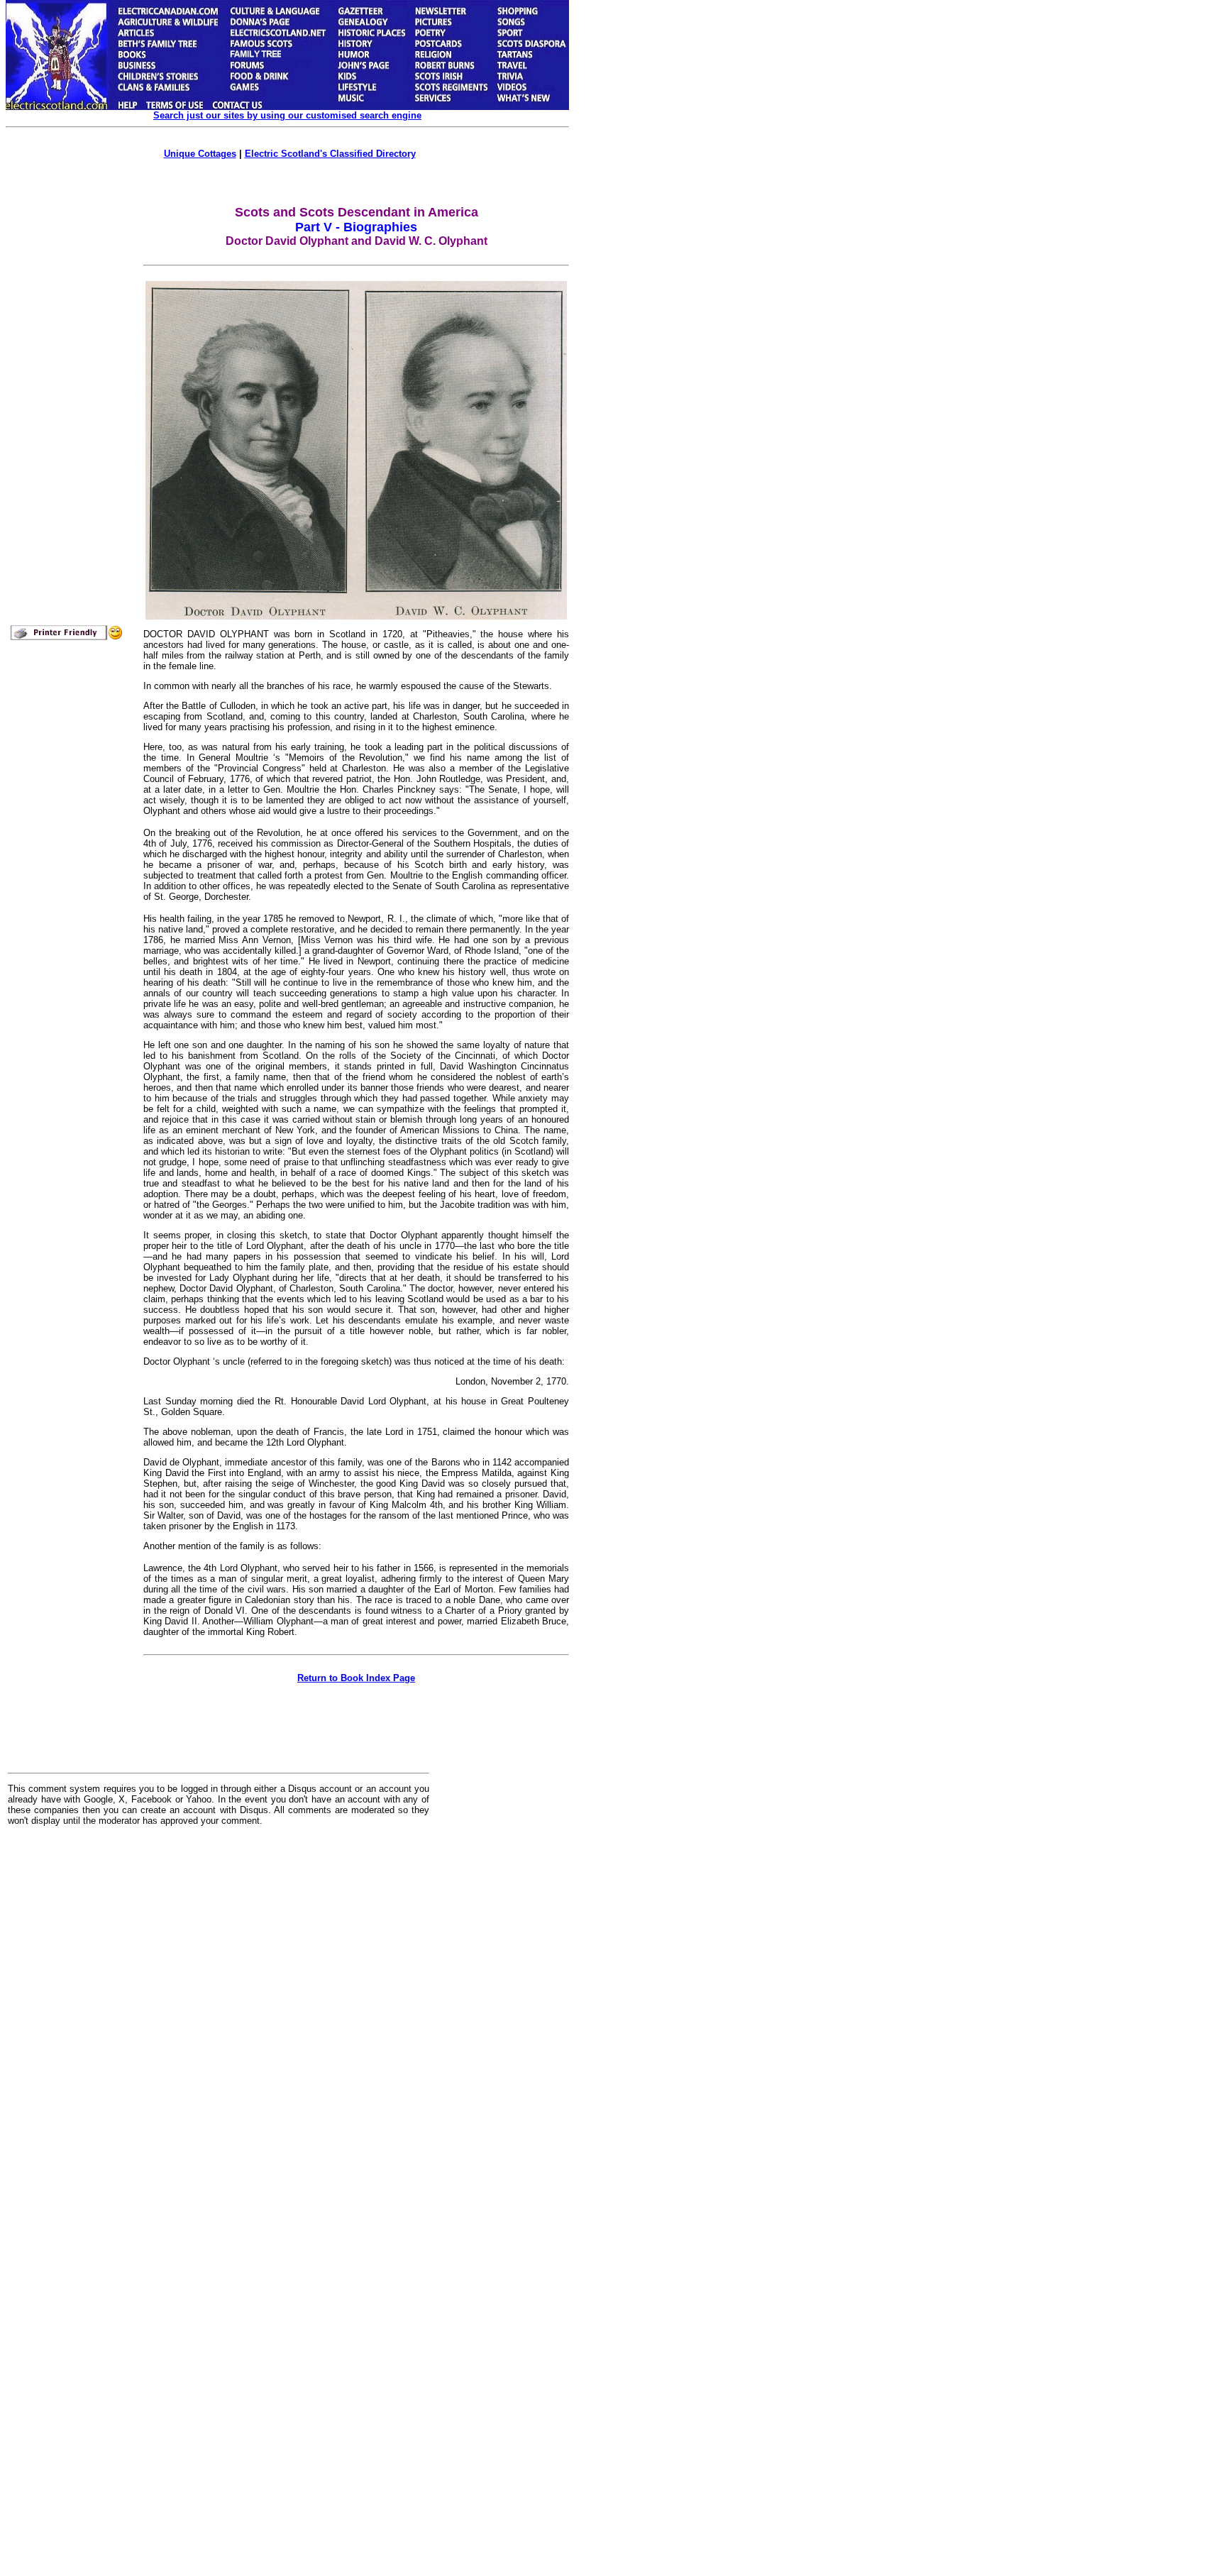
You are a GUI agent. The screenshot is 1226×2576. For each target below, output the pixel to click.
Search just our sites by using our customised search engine (287, 115)
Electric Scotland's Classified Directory (330, 154)
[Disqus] (219, 2013)
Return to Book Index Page (356, 1678)
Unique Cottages (200, 154)
